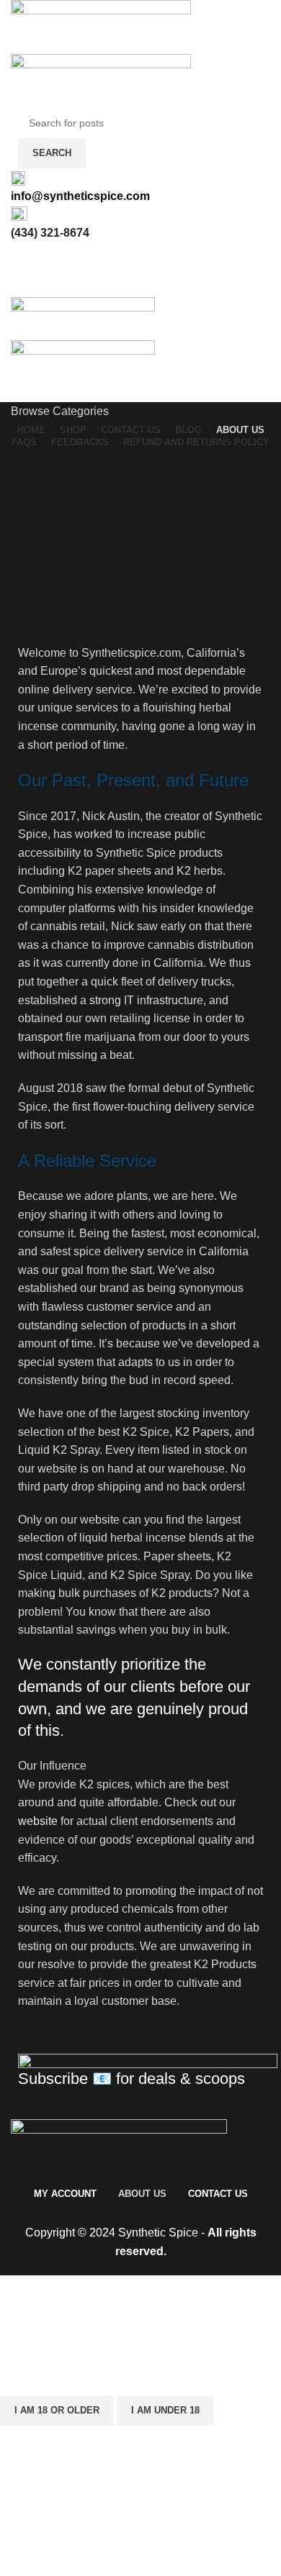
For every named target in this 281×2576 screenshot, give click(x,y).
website (38, 1821)
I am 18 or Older (57, 2410)
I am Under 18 (165, 2410)
